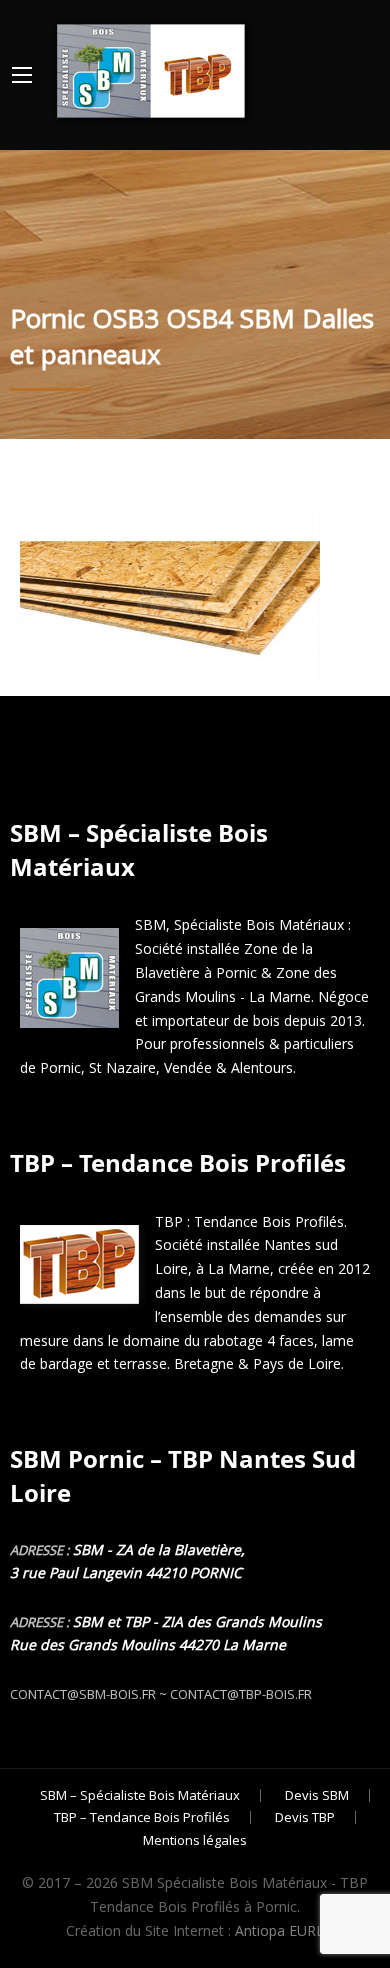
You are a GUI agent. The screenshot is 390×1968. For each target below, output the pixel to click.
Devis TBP (305, 1817)
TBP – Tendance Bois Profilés (142, 1817)
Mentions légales (195, 1840)
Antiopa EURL (279, 1930)
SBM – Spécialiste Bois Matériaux (140, 1795)
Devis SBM (317, 1795)
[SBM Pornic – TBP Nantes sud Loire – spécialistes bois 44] (149, 66)
